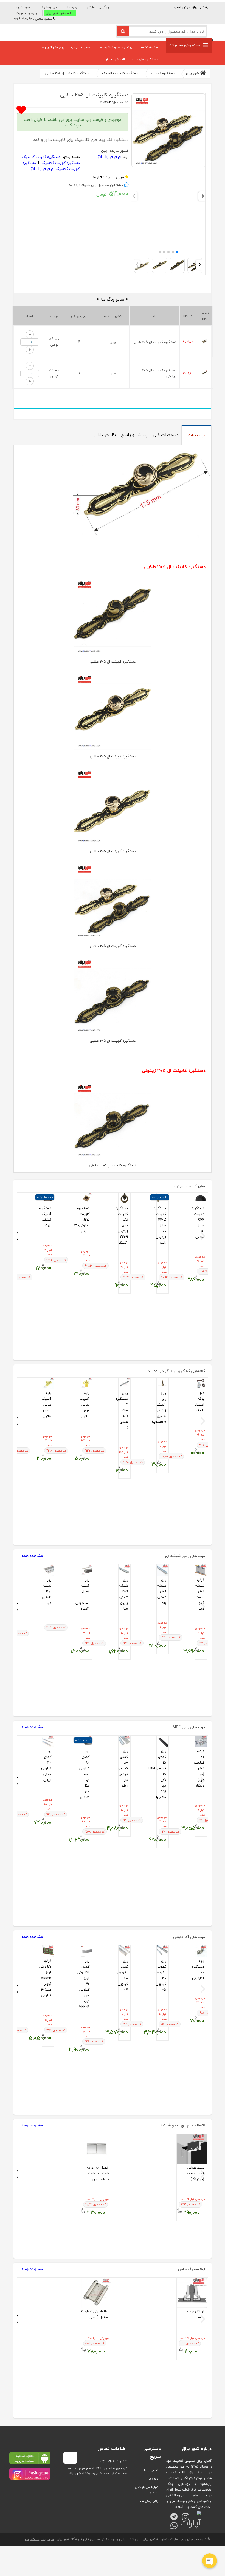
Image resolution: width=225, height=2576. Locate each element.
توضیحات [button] (196, 435)
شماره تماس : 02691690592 (33, 19)
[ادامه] (179, 2507)
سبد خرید (23, 7)
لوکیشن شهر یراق (58, 13)
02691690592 (109, 2461)
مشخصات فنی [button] (166, 435)
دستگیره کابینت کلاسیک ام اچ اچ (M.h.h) (51, 166)
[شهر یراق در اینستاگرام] (30, 2474)
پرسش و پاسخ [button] (134, 435)
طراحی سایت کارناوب (39, 2539)
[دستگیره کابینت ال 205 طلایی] (168, 166)
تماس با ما (151, 2470)
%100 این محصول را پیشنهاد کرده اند (96, 185)
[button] (28, 13)
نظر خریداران (105, 435)
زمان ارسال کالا (49, 7)
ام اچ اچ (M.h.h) (109, 157)
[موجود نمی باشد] (48, 1570)
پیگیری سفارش (98, 7)
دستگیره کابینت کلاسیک (40, 157)
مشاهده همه (32, 1556)
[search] (123, 31)
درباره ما (73, 7)
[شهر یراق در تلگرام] (172, 2514)
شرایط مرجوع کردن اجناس (147, 2490)
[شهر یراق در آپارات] (196, 2514)
